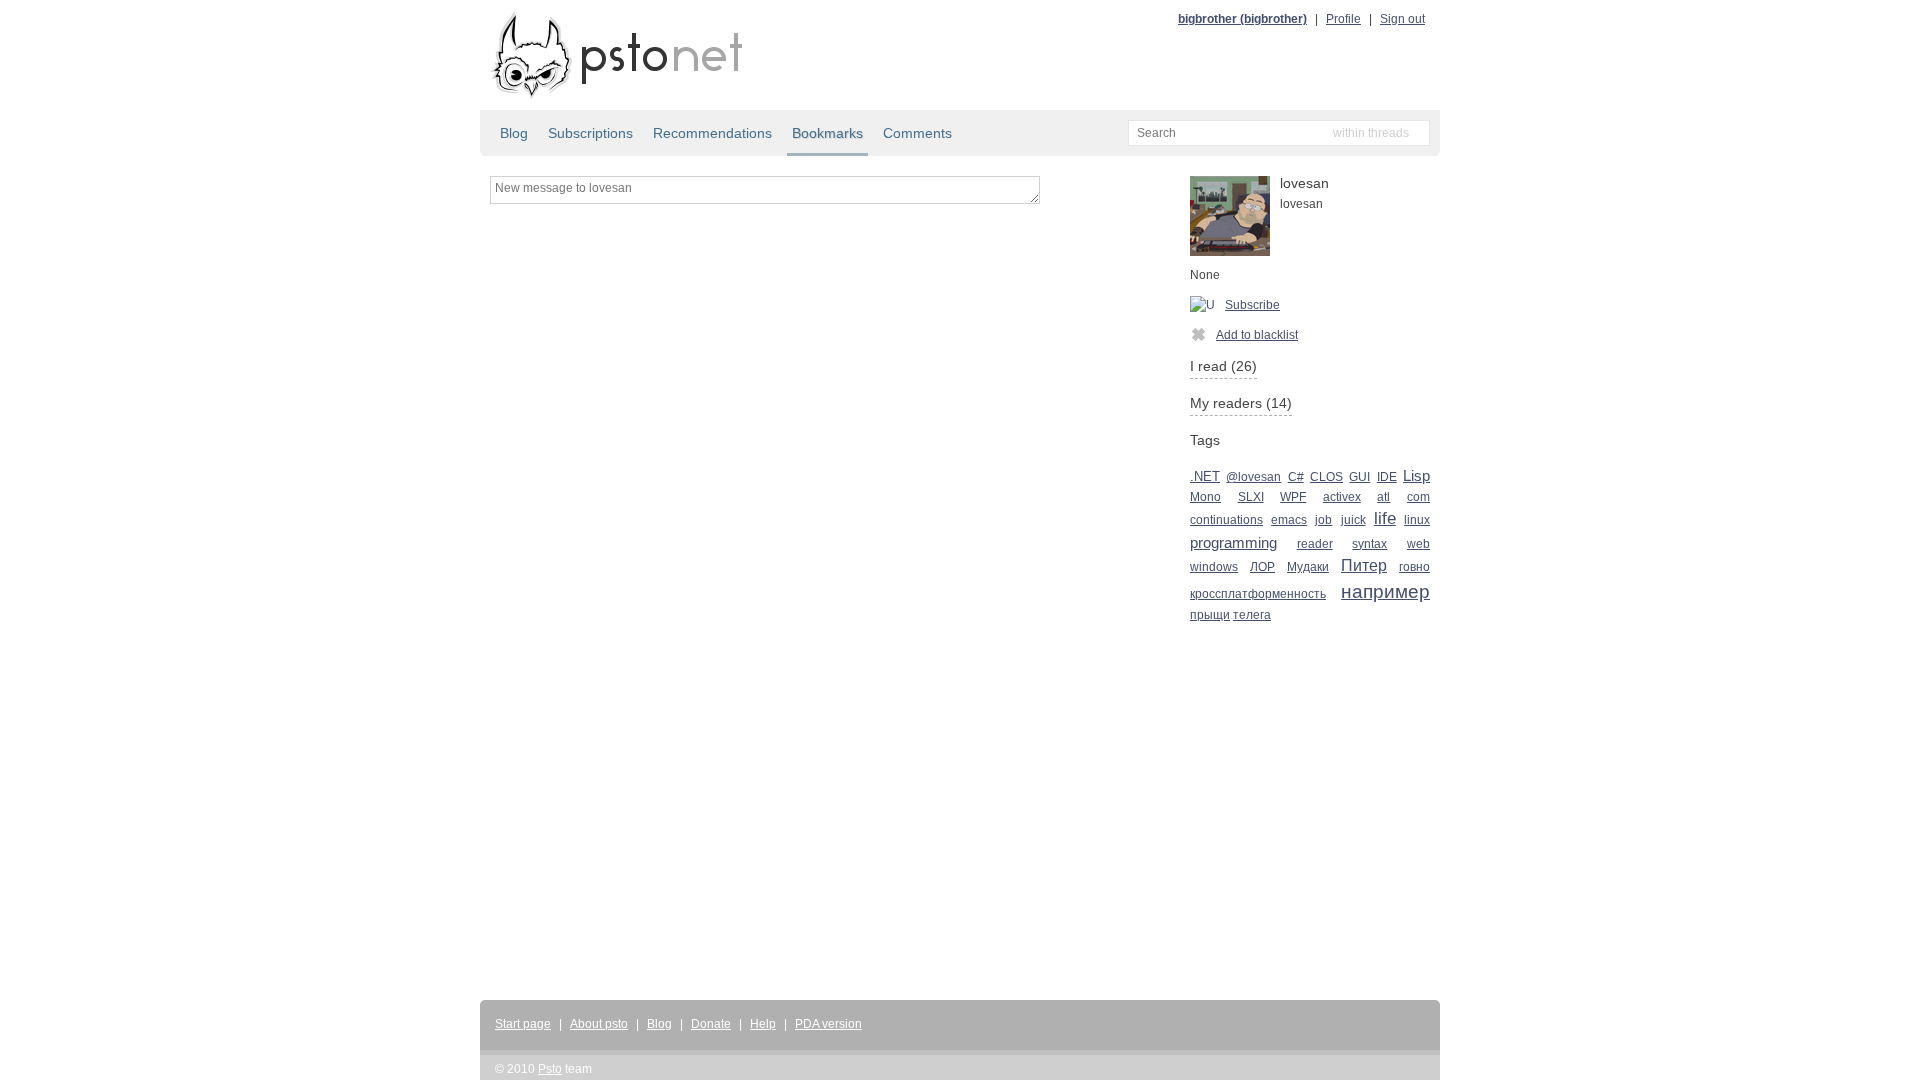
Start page (523, 1024)
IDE (1387, 477)
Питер (1364, 565)
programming (1233, 542)
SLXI (1251, 497)
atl (1383, 497)
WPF (1293, 497)
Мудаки (1308, 567)
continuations (1226, 520)
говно (1414, 567)
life (1385, 518)
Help (763, 1024)
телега (1252, 615)
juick (1353, 520)
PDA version (828, 1024)
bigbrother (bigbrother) (1242, 19)
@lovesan (1253, 477)
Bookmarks (827, 133)
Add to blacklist (1257, 335)
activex (1342, 497)
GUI (1359, 477)
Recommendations (712, 133)
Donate (711, 1024)
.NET (1205, 477)
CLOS (1326, 477)
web (1418, 544)
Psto (550, 1069)
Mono (1205, 497)
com (1418, 497)
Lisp (1416, 476)
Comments (917, 133)
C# (1296, 477)
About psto (599, 1024)
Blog (514, 133)
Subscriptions (590, 133)
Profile (1343, 19)
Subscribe (1252, 305)
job (1323, 520)
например (1385, 591)
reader (1315, 544)
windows (1214, 567)
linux (1417, 520)
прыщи (1210, 615)
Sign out (1402, 19)
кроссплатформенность (1258, 594)
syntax (1369, 544)
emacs (1289, 520)
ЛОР (1262, 567)
